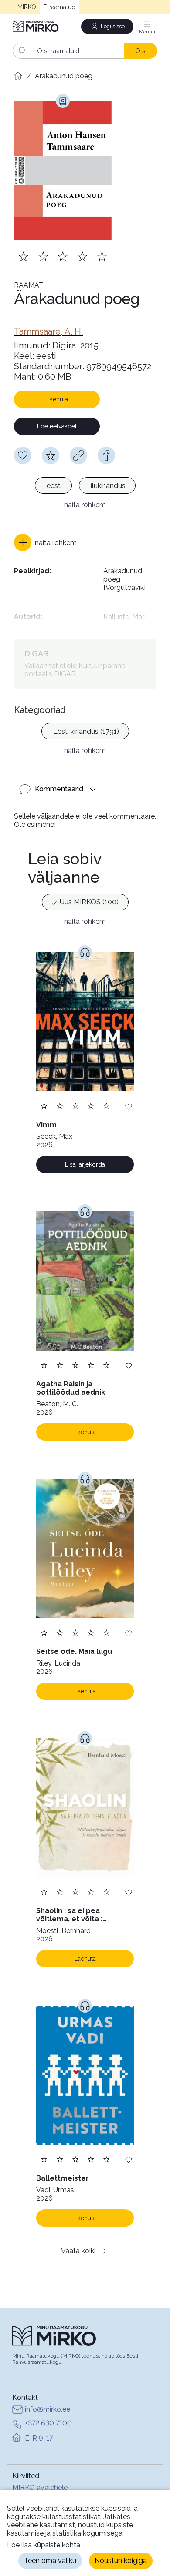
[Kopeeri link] (78, 455)
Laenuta (57, 399)
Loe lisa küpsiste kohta (44, 2545)
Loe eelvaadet (57, 426)
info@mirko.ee (48, 2409)
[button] (45, 542)
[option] (53, 485)
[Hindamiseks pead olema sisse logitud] (51, 455)
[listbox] (85, 487)
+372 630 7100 (48, 2423)
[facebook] (106, 455)
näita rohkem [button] (85, 505)
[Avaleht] (36, 26)
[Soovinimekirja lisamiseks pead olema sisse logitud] (23, 455)
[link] (48, 331)
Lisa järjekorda (85, 1164)
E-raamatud (59, 7)
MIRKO (27, 7)
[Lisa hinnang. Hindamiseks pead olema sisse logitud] (63, 256)
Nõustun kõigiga (121, 2561)
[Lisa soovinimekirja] (129, 1106)
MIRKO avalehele (40, 2487)
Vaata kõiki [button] (78, 2251)
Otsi (141, 51)
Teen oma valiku (50, 2561)
